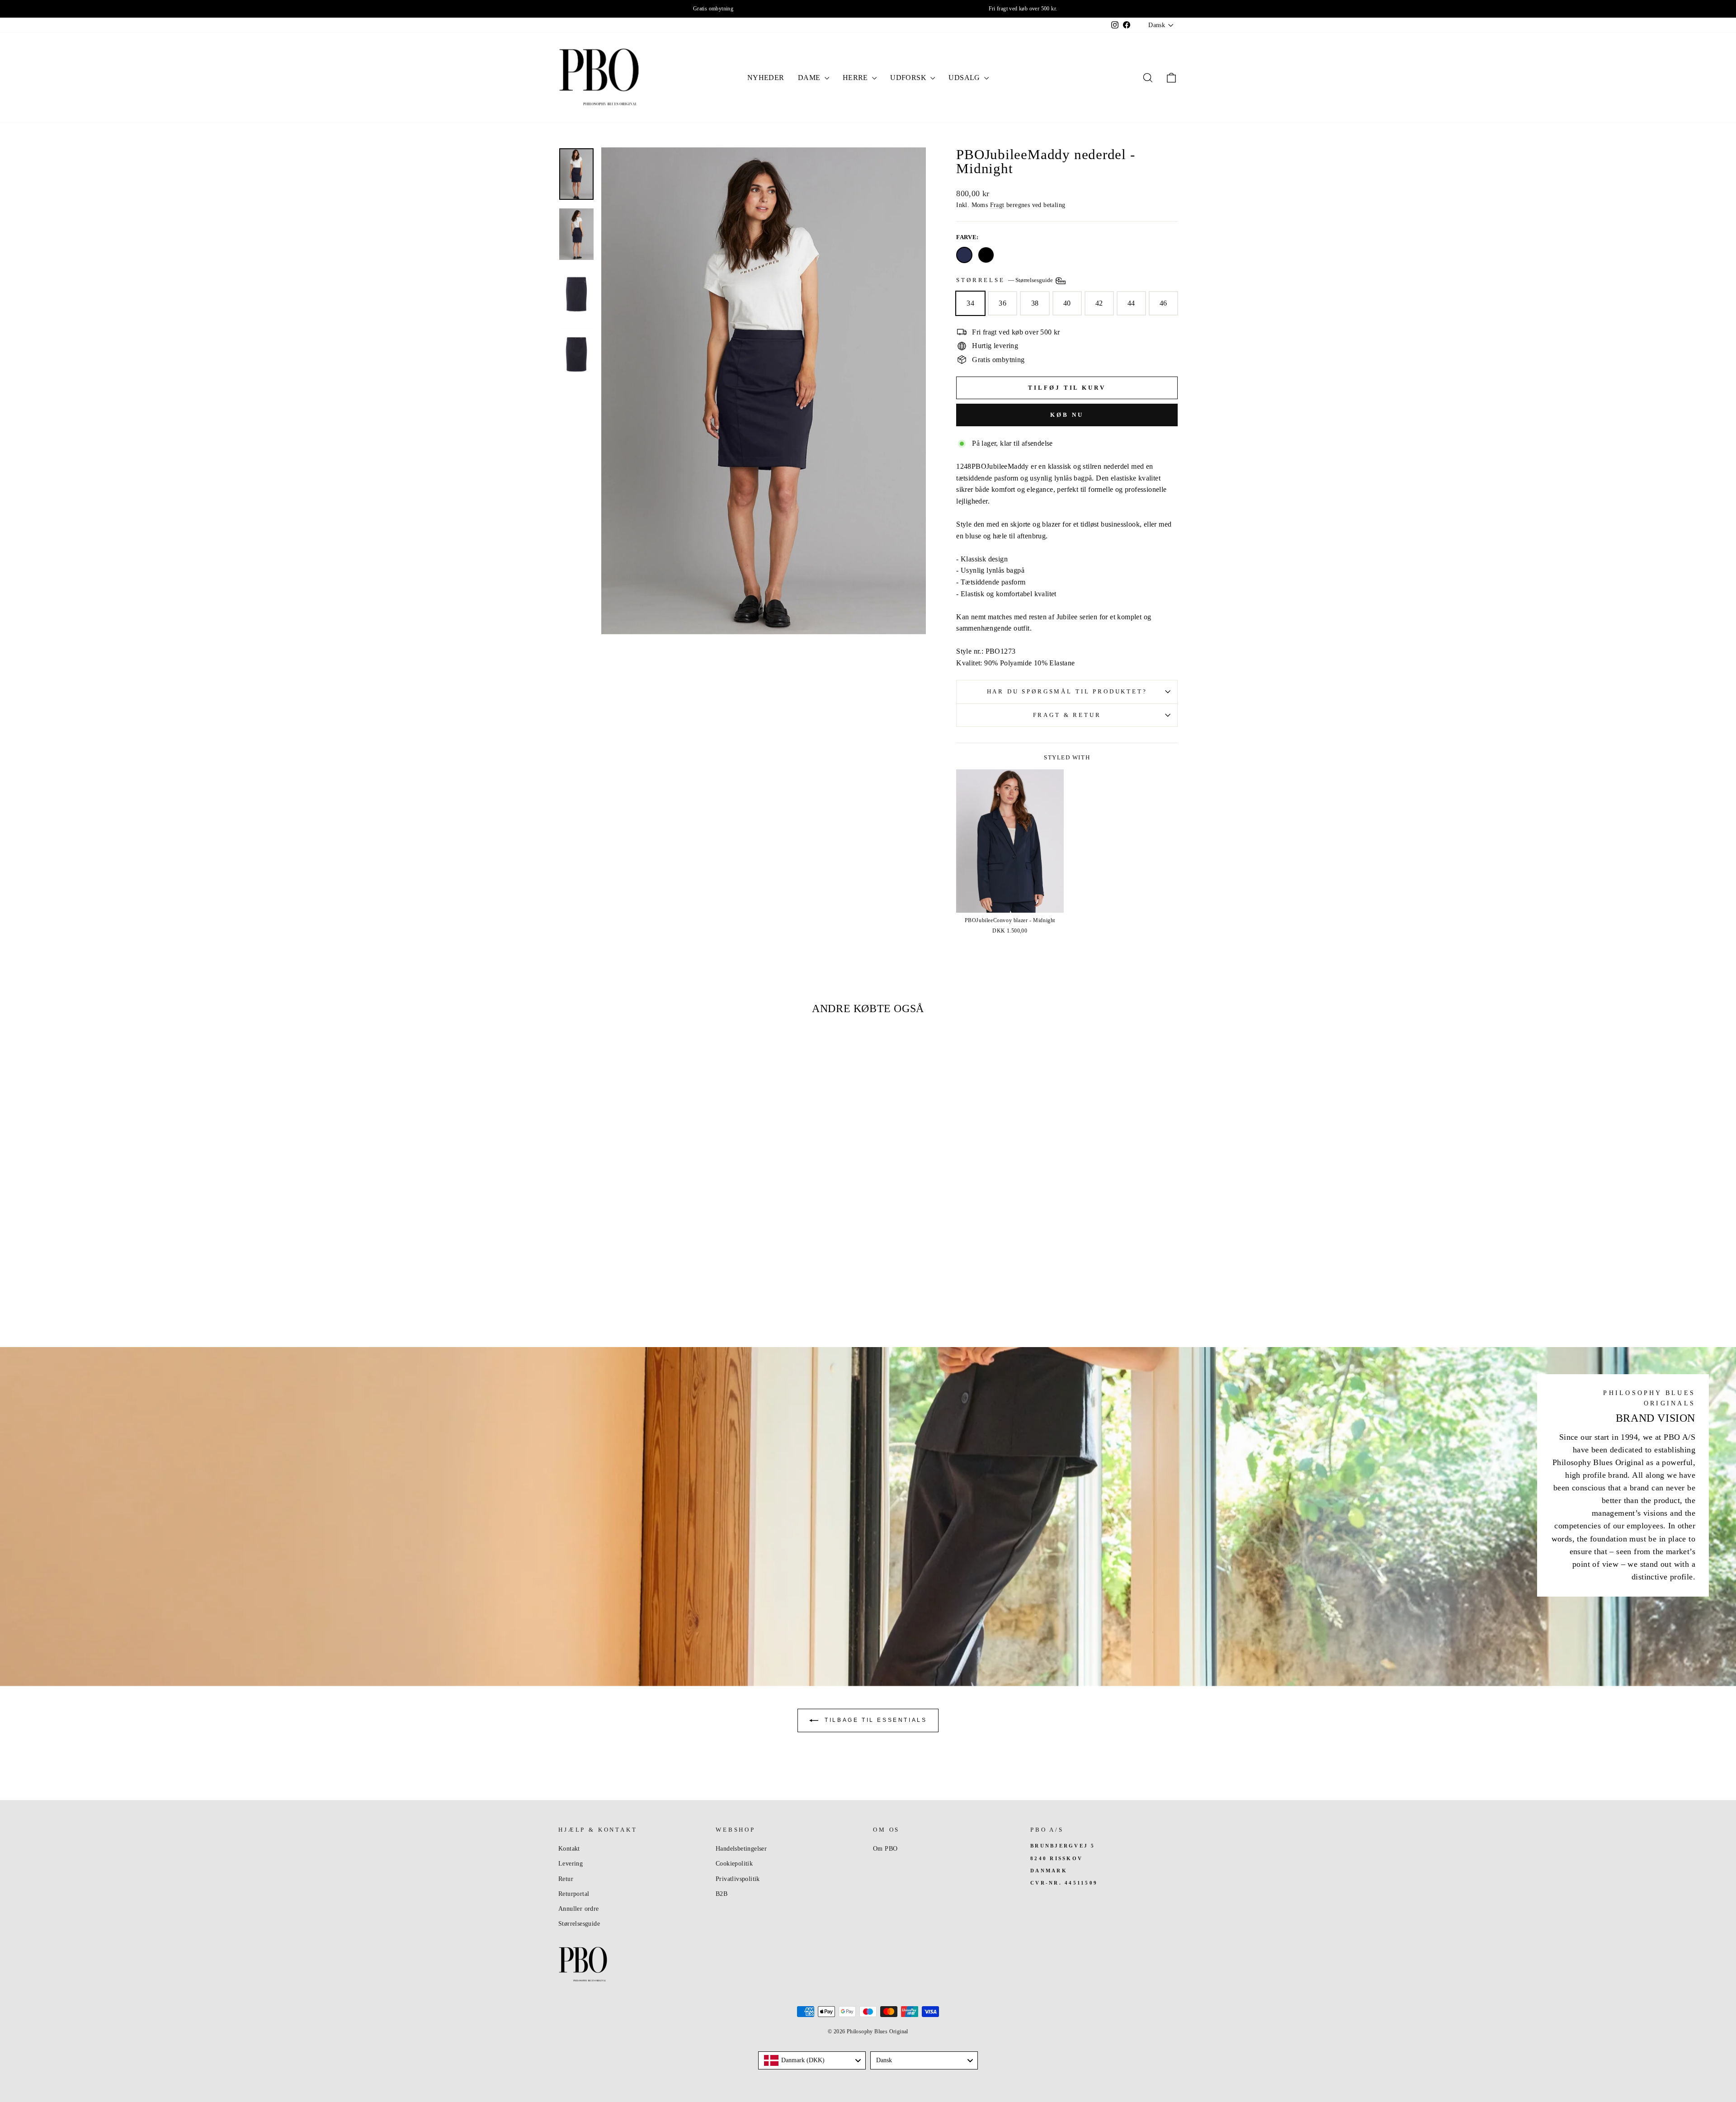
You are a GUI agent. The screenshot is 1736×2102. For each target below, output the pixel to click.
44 (1131, 303)
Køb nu (1067, 415)
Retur (566, 1879)
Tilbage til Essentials (875, 1720)
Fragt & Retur (1067, 715)
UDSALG (965, 78)
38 (1035, 303)
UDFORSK (909, 78)
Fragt (997, 205)
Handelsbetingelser (741, 1849)
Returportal (574, 1894)
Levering (571, 1864)
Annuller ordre (579, 1909)
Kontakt (569, 1849)
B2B (722, 1894)
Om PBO (885, 1849)
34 (970, 303)
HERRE (856, 78)
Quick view (632, 1247)
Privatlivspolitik (738, 1879)
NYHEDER (766, 78)
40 (1067, 303)
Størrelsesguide (579, 1924)
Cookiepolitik (734, 1864)
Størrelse (1005, 280)
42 (1099, 303)
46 (1163, 303)
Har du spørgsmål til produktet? (1067, 692)
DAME (810, 78)
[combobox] (812, 2060)
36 (1002, 303)
